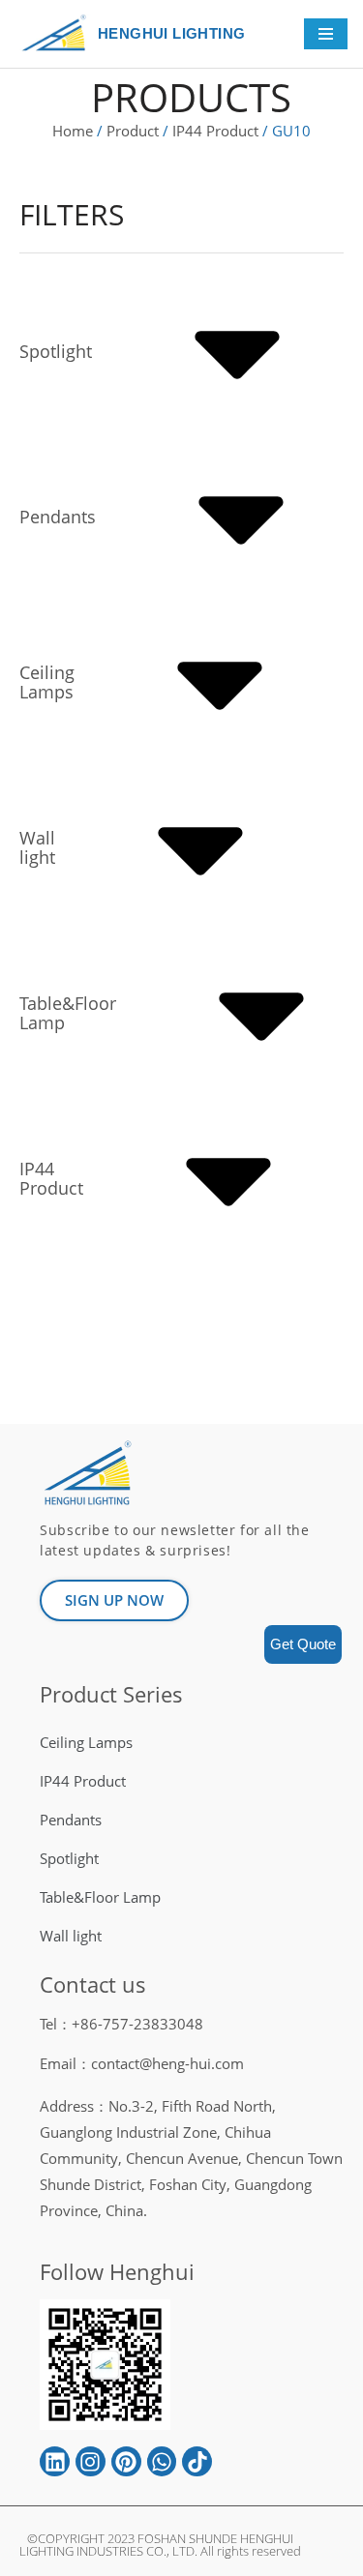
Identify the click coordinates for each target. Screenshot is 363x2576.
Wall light (71, 1936)
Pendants (71, 1820)
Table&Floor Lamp (100, 1897)
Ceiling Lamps (86, 1742)
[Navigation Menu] (326, 34)
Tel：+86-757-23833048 (121, 2024)
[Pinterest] (126, 2461)
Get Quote (303, 1644)
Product (133, 131)
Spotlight (69, 1858)
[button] (114, 1600)
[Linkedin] (55, 2461)
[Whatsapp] (162, 2461)
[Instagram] (91, 2461)
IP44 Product (215, 131)
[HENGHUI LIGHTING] (59, 34)
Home (73, 131)
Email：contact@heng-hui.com (142, 2063)
